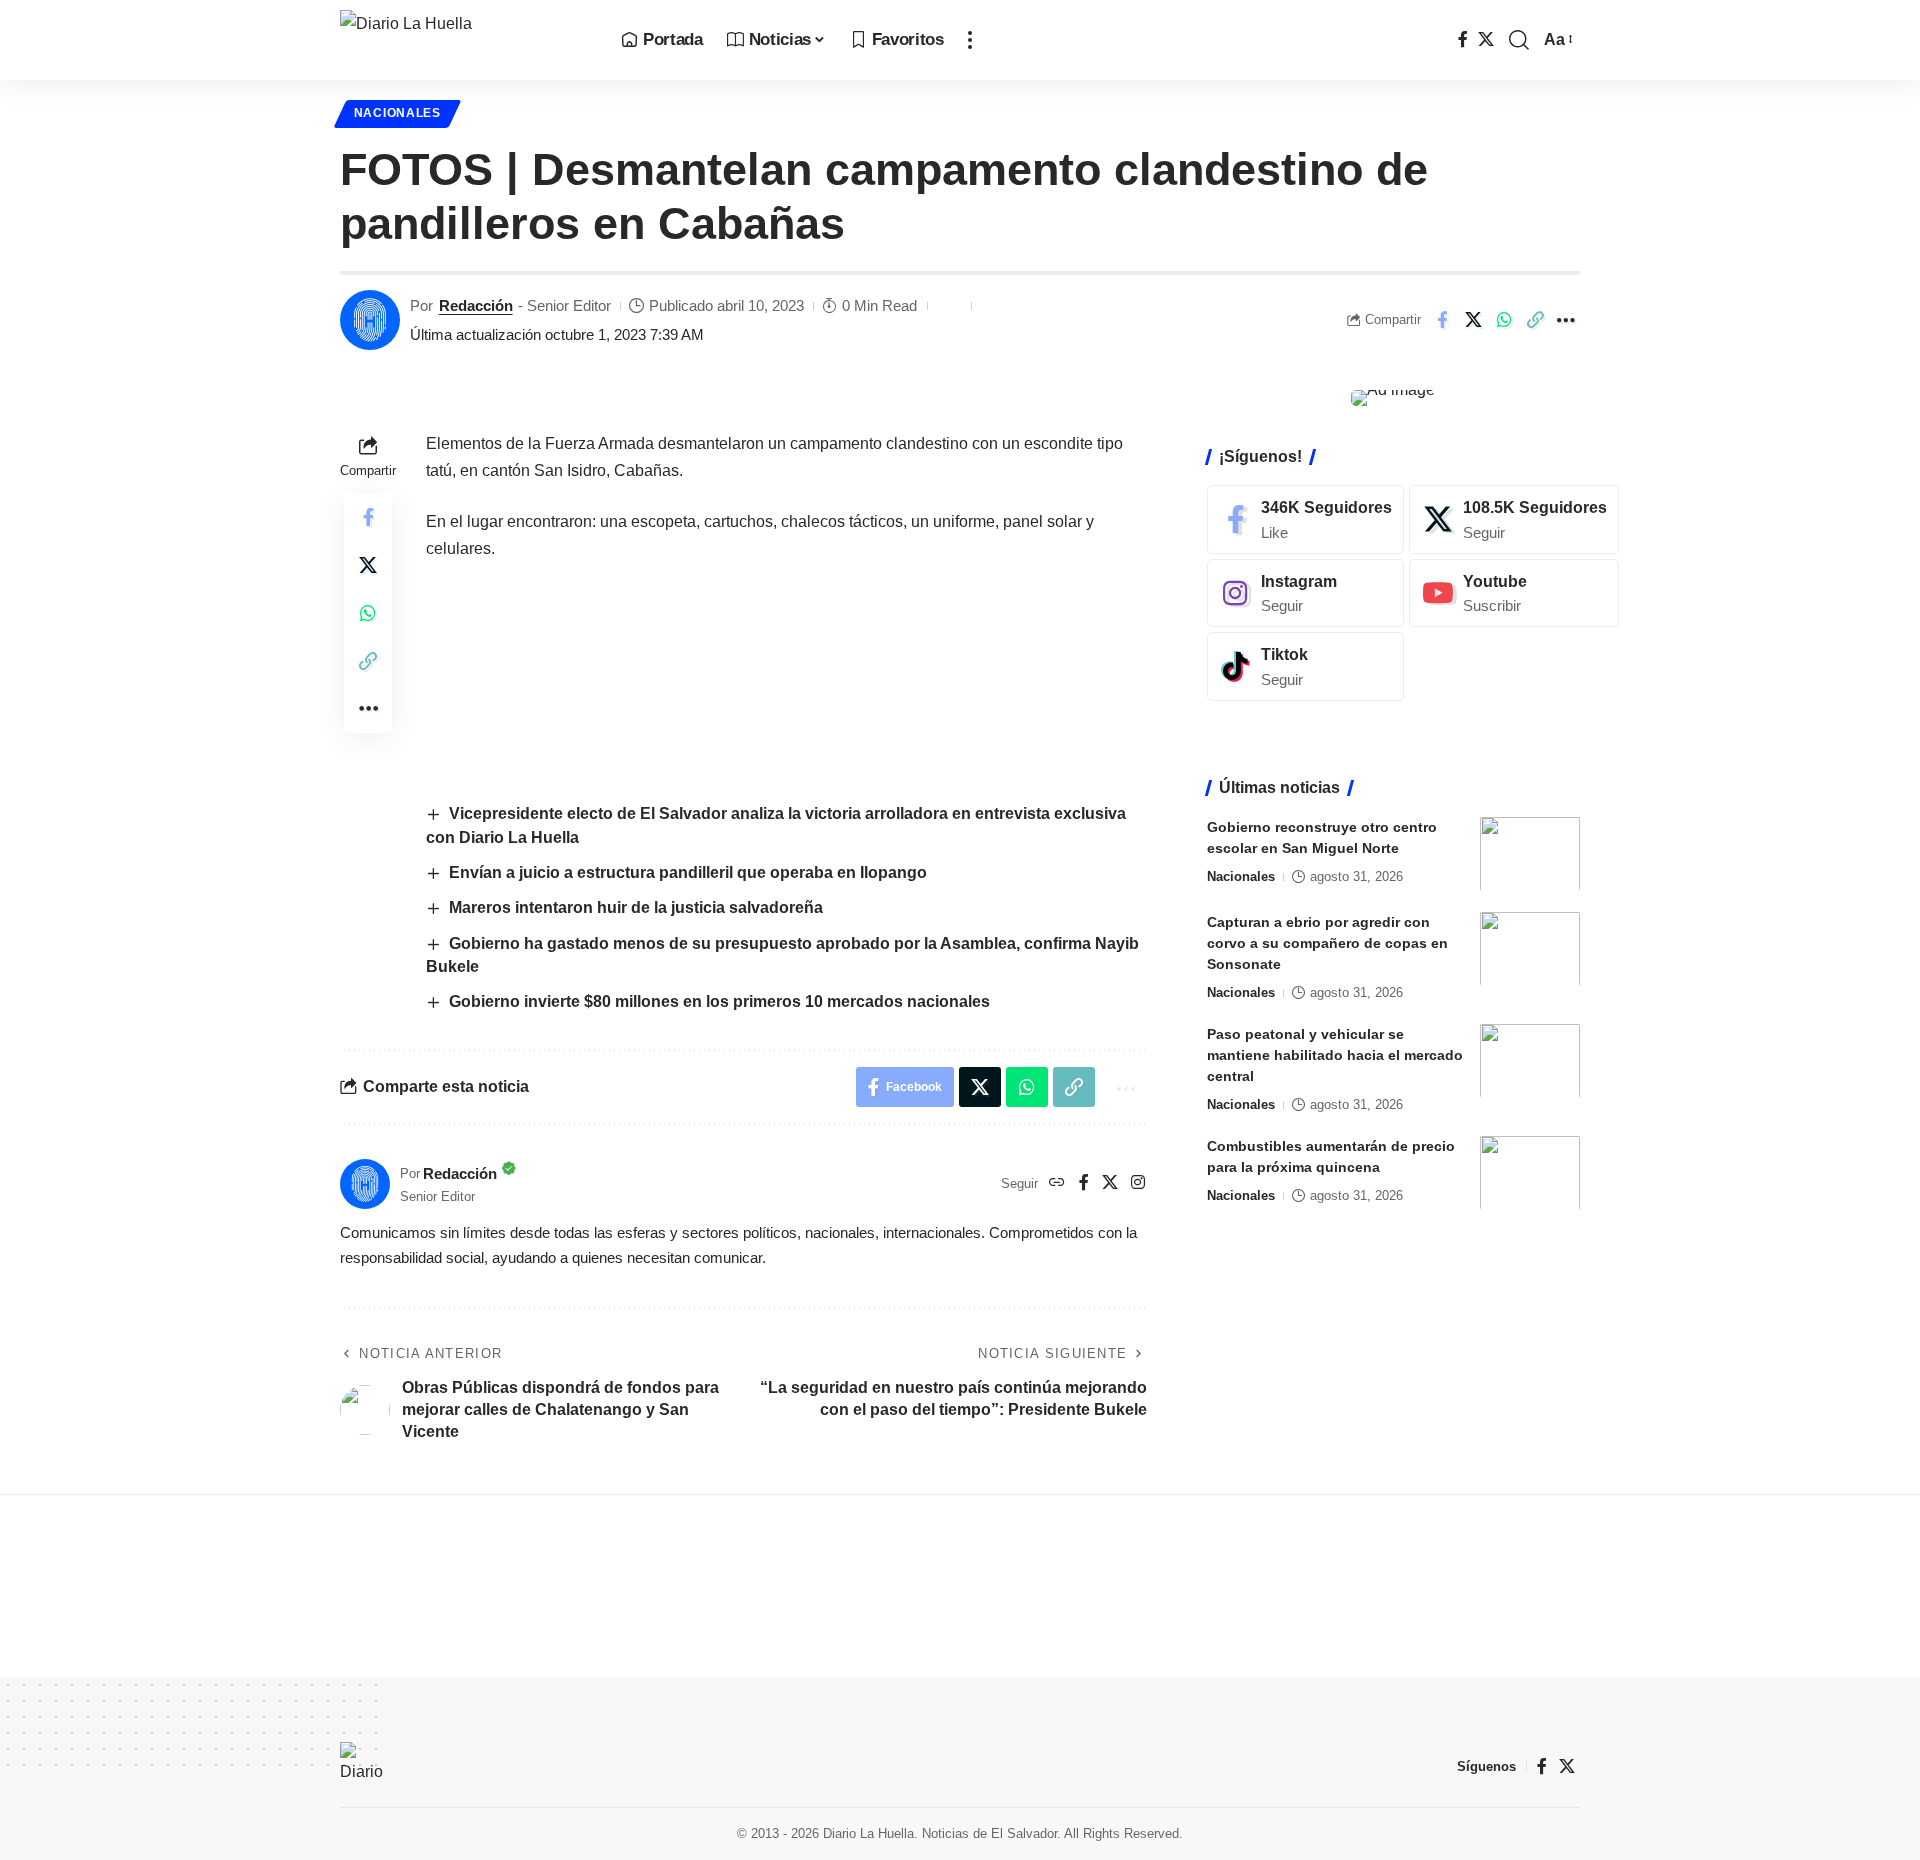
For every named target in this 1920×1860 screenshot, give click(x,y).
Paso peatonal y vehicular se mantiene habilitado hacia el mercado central (1335, 1054)
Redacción (476, 305)
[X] (1486, 39)
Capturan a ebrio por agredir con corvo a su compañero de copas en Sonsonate (1327, 942)
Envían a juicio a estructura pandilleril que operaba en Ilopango (688, 872)
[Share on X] (1473, 320)
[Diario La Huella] (464, 40)
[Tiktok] (1305, 666)
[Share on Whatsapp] (1504, 320)
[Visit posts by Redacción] (370, 320)
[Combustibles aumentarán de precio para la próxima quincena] (1530, 1172)
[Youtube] (1514, 592)
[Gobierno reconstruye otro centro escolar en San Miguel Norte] (1530, 853)
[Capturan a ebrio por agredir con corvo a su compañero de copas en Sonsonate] (1530, 948)
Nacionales (397, 113)
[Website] (1057, 1183)
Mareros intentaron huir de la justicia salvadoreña (638, 907)
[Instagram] (1138, 1183)
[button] (970, 40)
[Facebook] (1463, 39)
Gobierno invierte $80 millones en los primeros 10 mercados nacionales (719, 1001)
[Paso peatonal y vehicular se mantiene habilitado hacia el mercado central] (1530, 1060)
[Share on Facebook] (1442, 320)
